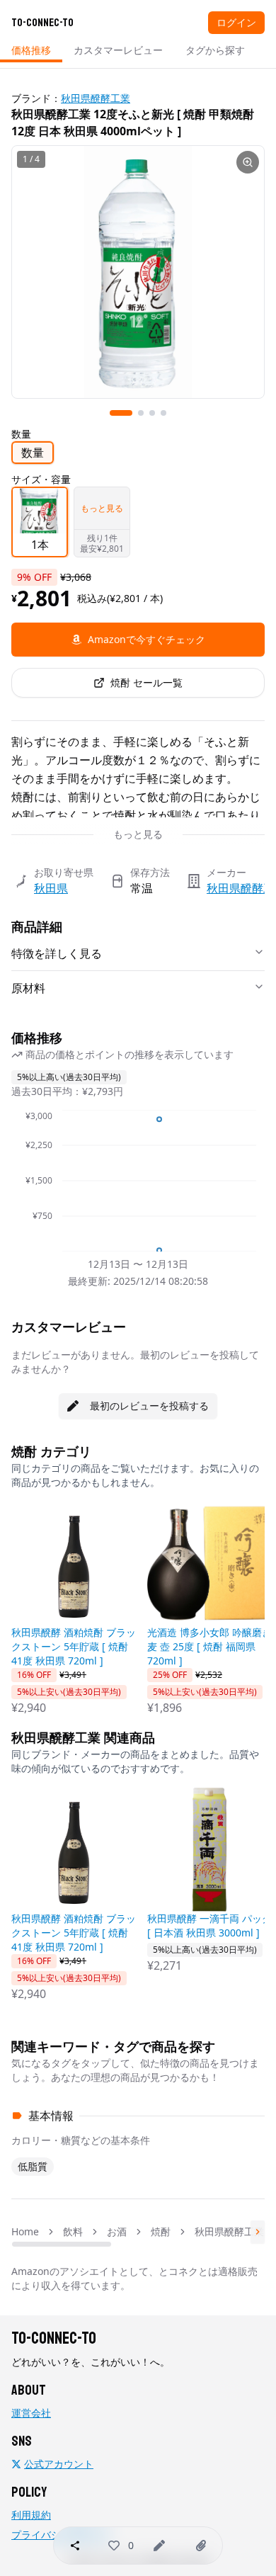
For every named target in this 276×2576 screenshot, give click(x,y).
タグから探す (215, 50)
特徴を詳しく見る (57, 953)
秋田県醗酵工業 (96, 98)
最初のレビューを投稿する (149, 1406)
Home (25, 2231)
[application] (138, 1181)
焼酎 (161, 2231)
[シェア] (75, 2546)
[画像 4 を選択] (163, 413)
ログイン (236, 22)
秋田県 (51, 888)
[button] (114, 2546)
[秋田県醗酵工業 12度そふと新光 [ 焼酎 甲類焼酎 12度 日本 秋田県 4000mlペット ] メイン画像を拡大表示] (138, 272)
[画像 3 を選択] (152, 413)
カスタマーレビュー (118, 50)
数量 (33, 453)
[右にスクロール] (258, 2232)
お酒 (117, 2231)
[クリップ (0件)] (201, 2546)
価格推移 (31, 50)
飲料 (73, 2231)
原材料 (28, 988)
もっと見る (138, 834)
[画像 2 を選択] (141, 413)
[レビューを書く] (159, 2546)
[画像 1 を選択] (121, 413)
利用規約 (31, 2515)
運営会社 (31, 2413)
